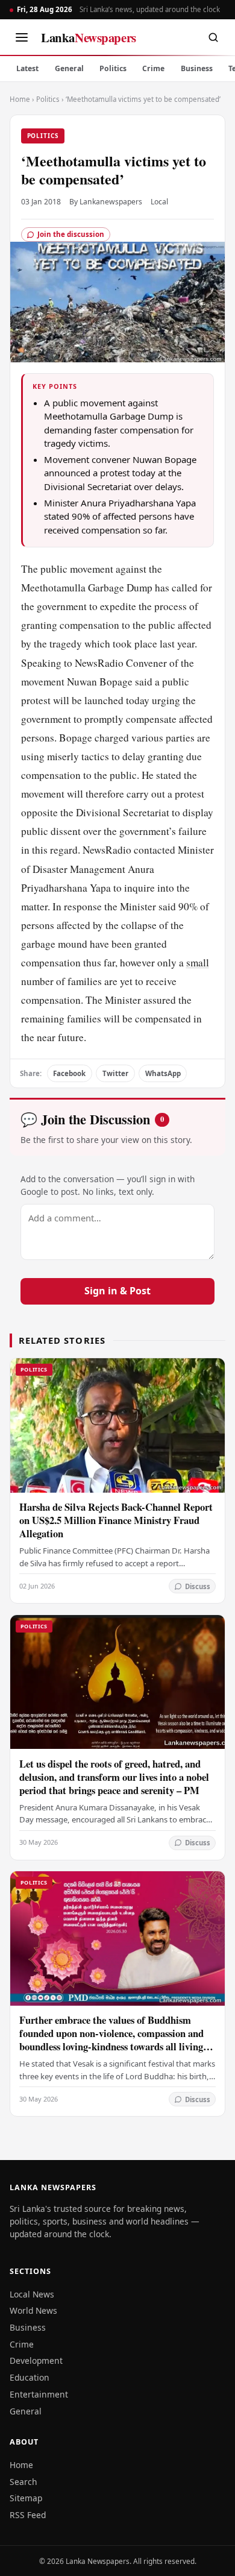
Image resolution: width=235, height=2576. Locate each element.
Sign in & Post (117, 1291)
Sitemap (26, 2498)
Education (30, 2377)
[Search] (213, 37)
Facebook (69, 1073)
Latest (27, 68)
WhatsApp (163, 1073)
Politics (113, 68)
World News (33, 2310)
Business (197, 68)
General (69, 68)
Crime (153, 68)
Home (20, 99)
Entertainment (39, 2394)
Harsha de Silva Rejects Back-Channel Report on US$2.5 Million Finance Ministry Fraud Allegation (116, 1520)
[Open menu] (22, 37)
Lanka (89, 37)
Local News (32, 2294)
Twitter (115, 1073)
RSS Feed (28, 2515)
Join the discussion (71, 234)
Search (23, 2482)
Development (36, 2360)
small (198, 962)
